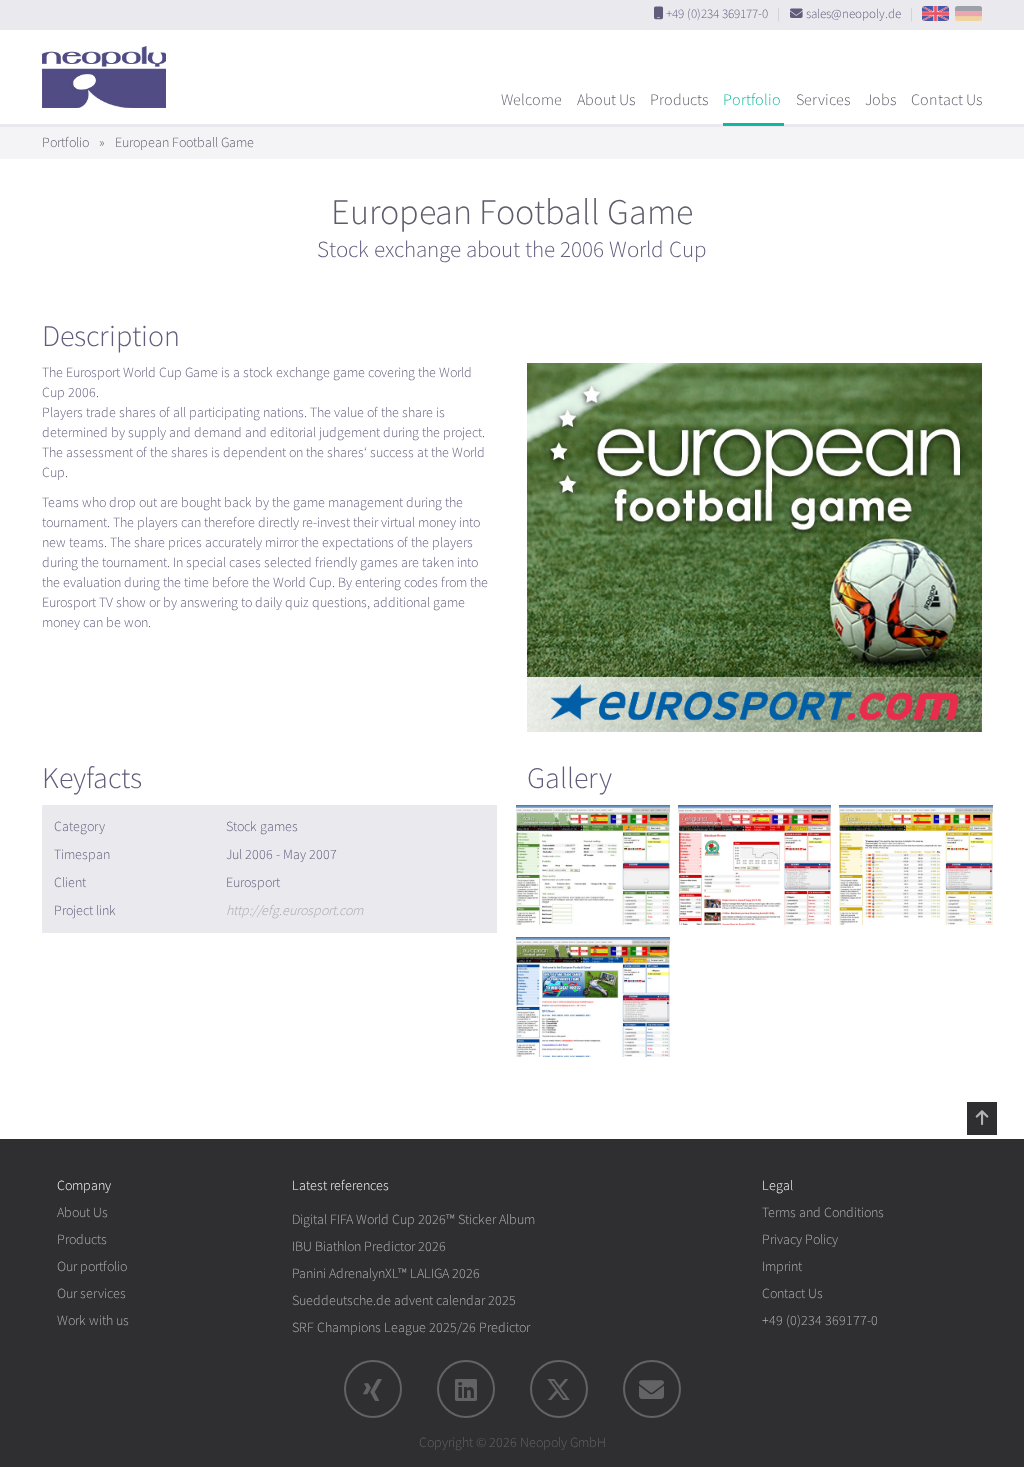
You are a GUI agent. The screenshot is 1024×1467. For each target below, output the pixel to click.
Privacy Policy (800, 1239)
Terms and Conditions (823, 1212)
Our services (91, 1293)
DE (968, 13)
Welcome (531, 100)
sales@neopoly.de (853, 14)
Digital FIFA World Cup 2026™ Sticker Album (413, 1219)
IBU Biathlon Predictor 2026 (369, 1246)
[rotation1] (593, 865)
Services (823, 100)
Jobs (880, 100)
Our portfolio (92, 1266)
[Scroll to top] (982, 1118)
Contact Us (946, 100)
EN (935, 13)
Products (679, 100)
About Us (606, 100)
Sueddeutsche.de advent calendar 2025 (404, 1300)
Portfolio (752, 100)
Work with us (93, 1320)
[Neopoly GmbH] (109, 68)
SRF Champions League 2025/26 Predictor (411, 1327)
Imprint (782, 1266)
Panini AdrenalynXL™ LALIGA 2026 (386, 1273)
